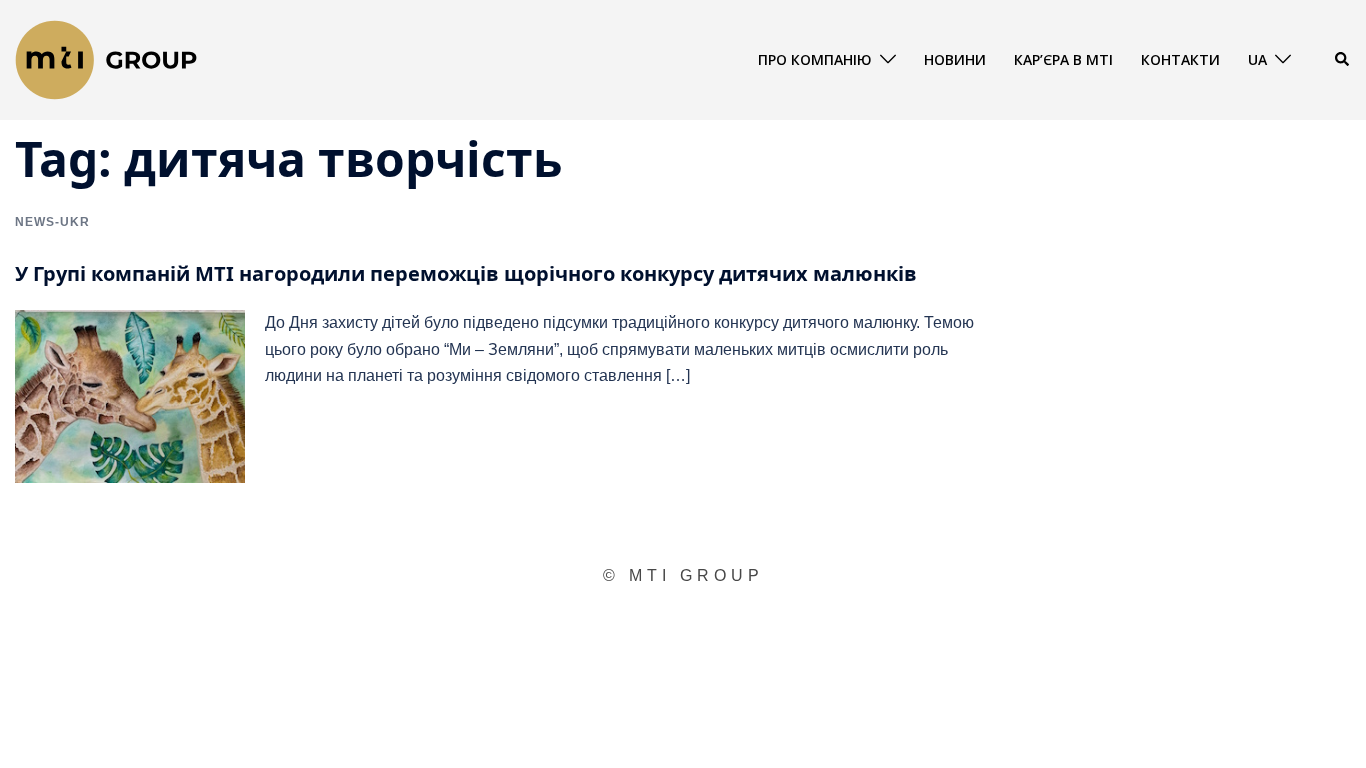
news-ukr (52, 222)
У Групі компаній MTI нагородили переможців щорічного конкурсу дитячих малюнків (466, 273)
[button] (1343, 60)
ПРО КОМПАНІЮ (815, 59)
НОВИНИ (955, 59)
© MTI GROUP (683, 575)
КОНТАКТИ (1180, 59)
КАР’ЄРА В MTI (1063, 59)
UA (1257, 59)
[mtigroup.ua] (106, 58)
